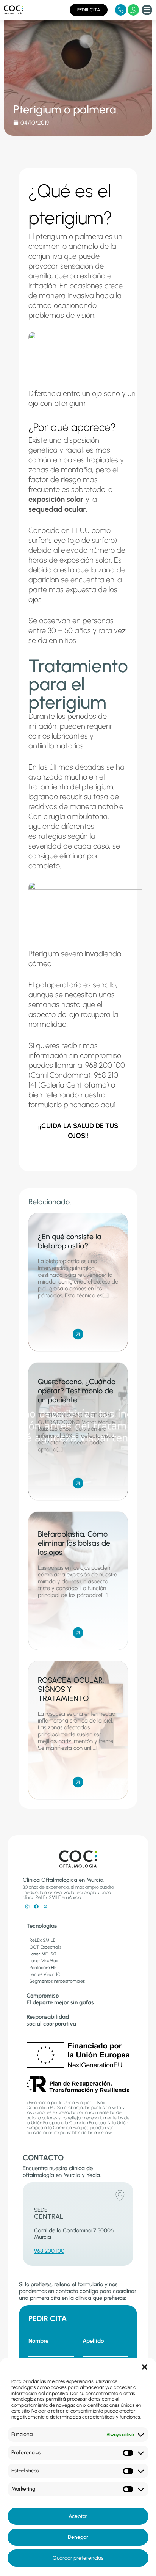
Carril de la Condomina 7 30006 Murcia (74, 2234)
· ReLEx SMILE (41, 1940)
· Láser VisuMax (42, 1961)
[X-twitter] (45, 1906)
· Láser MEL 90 (41, 1954)
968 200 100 (49, 2251)
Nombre (38, 2341)
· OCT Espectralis (44, 1947)
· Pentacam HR (42, 1968)
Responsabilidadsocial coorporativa (51, 2020)
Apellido (93, 2341)
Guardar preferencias (78, 2558)
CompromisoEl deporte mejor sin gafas (60, 1999)
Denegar (78, 2537)
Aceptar (78, 2516)
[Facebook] (36, 1906)
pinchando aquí (89, 1105)
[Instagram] (27, 1906)
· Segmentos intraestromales (56, 1981)
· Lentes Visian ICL (45, 1974)
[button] (145, 2367)
